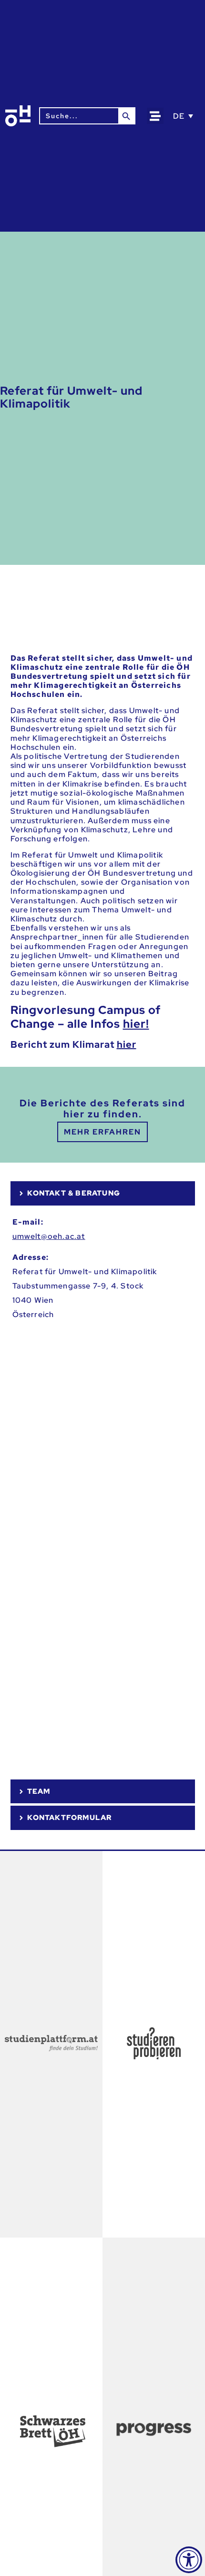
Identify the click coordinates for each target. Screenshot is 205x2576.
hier (127, 1044)
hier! (136, 1024)
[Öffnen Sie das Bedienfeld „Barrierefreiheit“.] (189, 2560)
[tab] (103, 1193)
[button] (155, 116)
